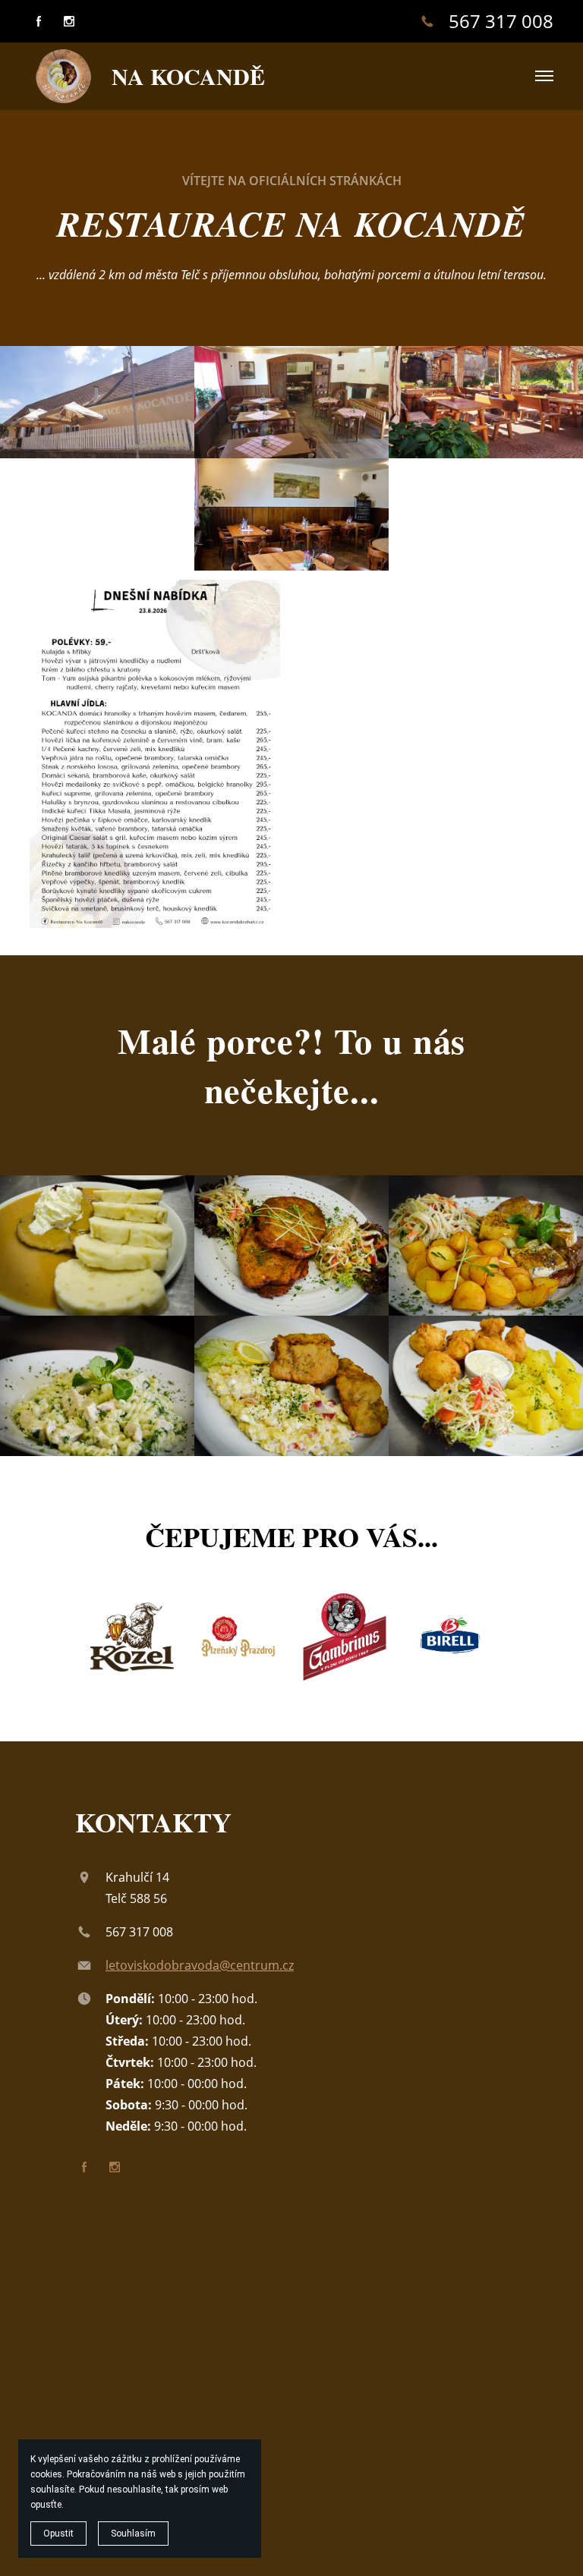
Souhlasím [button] (133, 2534)
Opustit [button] (58, 2534)
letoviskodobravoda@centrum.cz (200, 1965)
